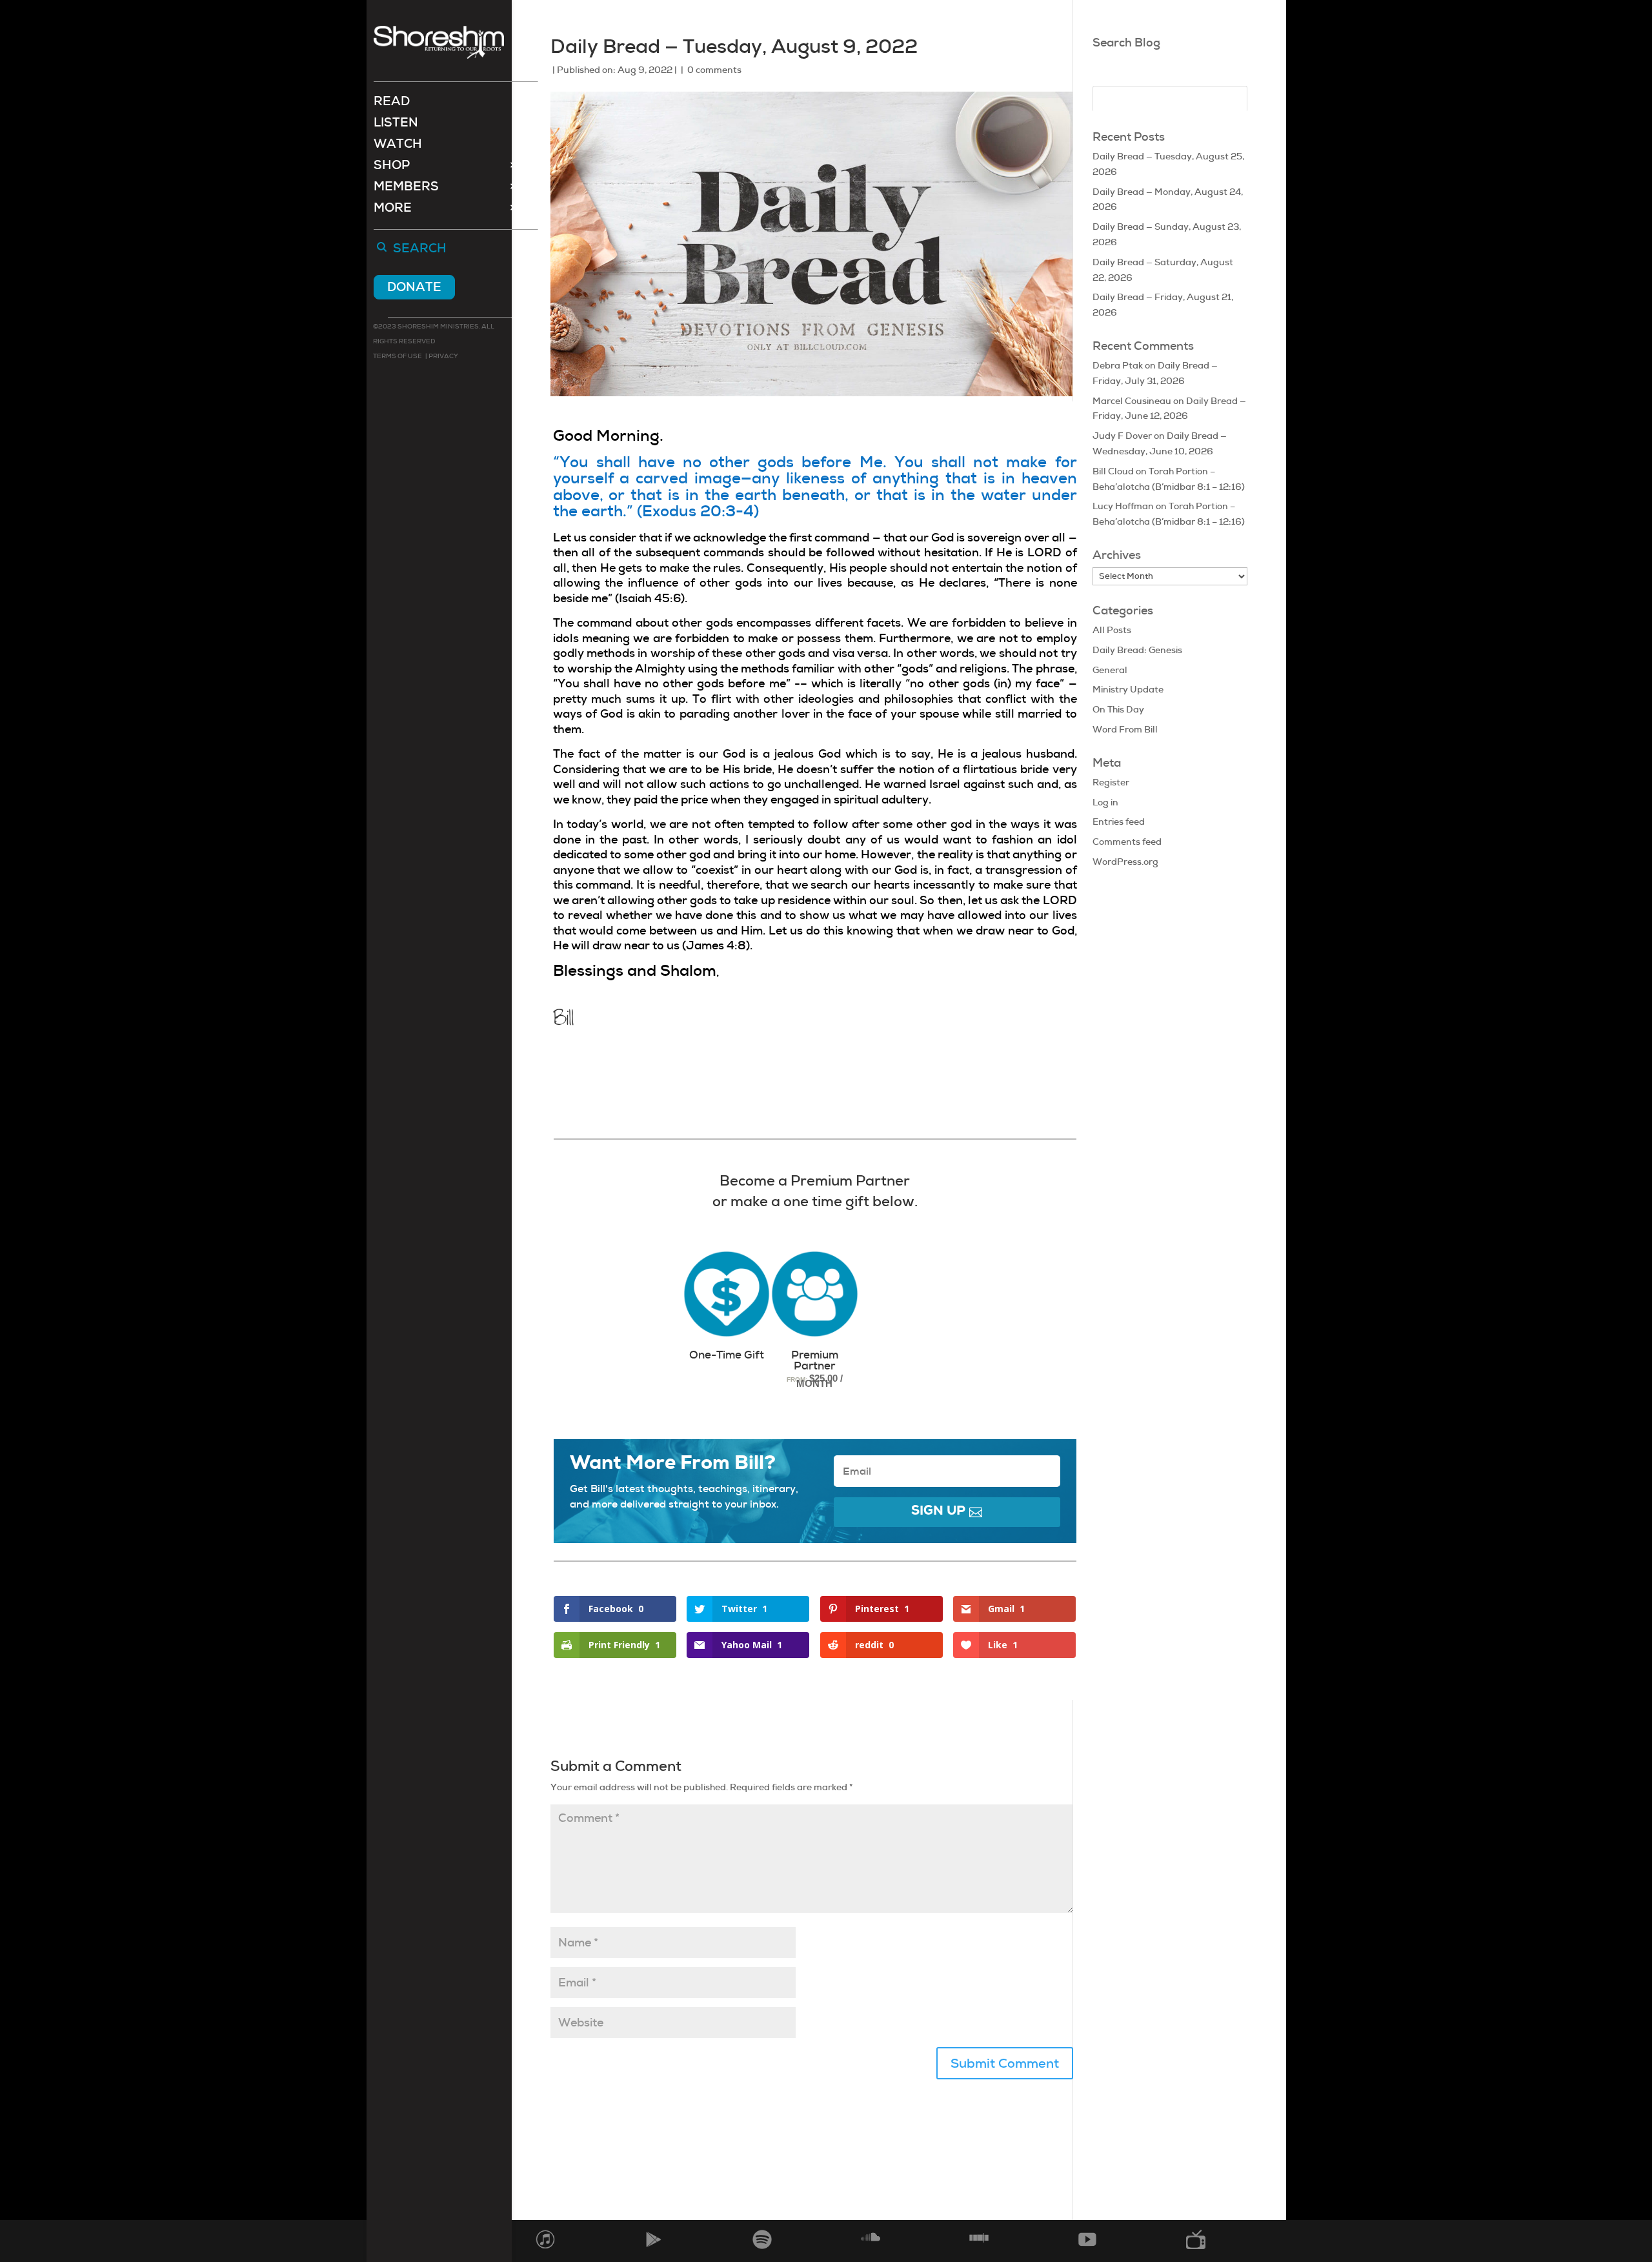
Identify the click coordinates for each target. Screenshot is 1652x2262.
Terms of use (398, 356)
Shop (392, 167)
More (393, 209)
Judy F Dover (1122, 436)
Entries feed (1119, 822)
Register (1111, 782)
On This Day (1118, 709)
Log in (1105, 802)
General (1110, 670)
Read (392, 103)
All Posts (1112, 630)
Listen (396, 124)
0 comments (714, 70)
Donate (414, 287)
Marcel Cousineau (1132, 401)
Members (406, 188)
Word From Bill (1125, 729)
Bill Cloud (1113, 471)
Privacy (443, 356)
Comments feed (1127, 842)
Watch (398, 146)
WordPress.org (1125, 862)
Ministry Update (1128, 689)
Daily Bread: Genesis (1137, 650)
